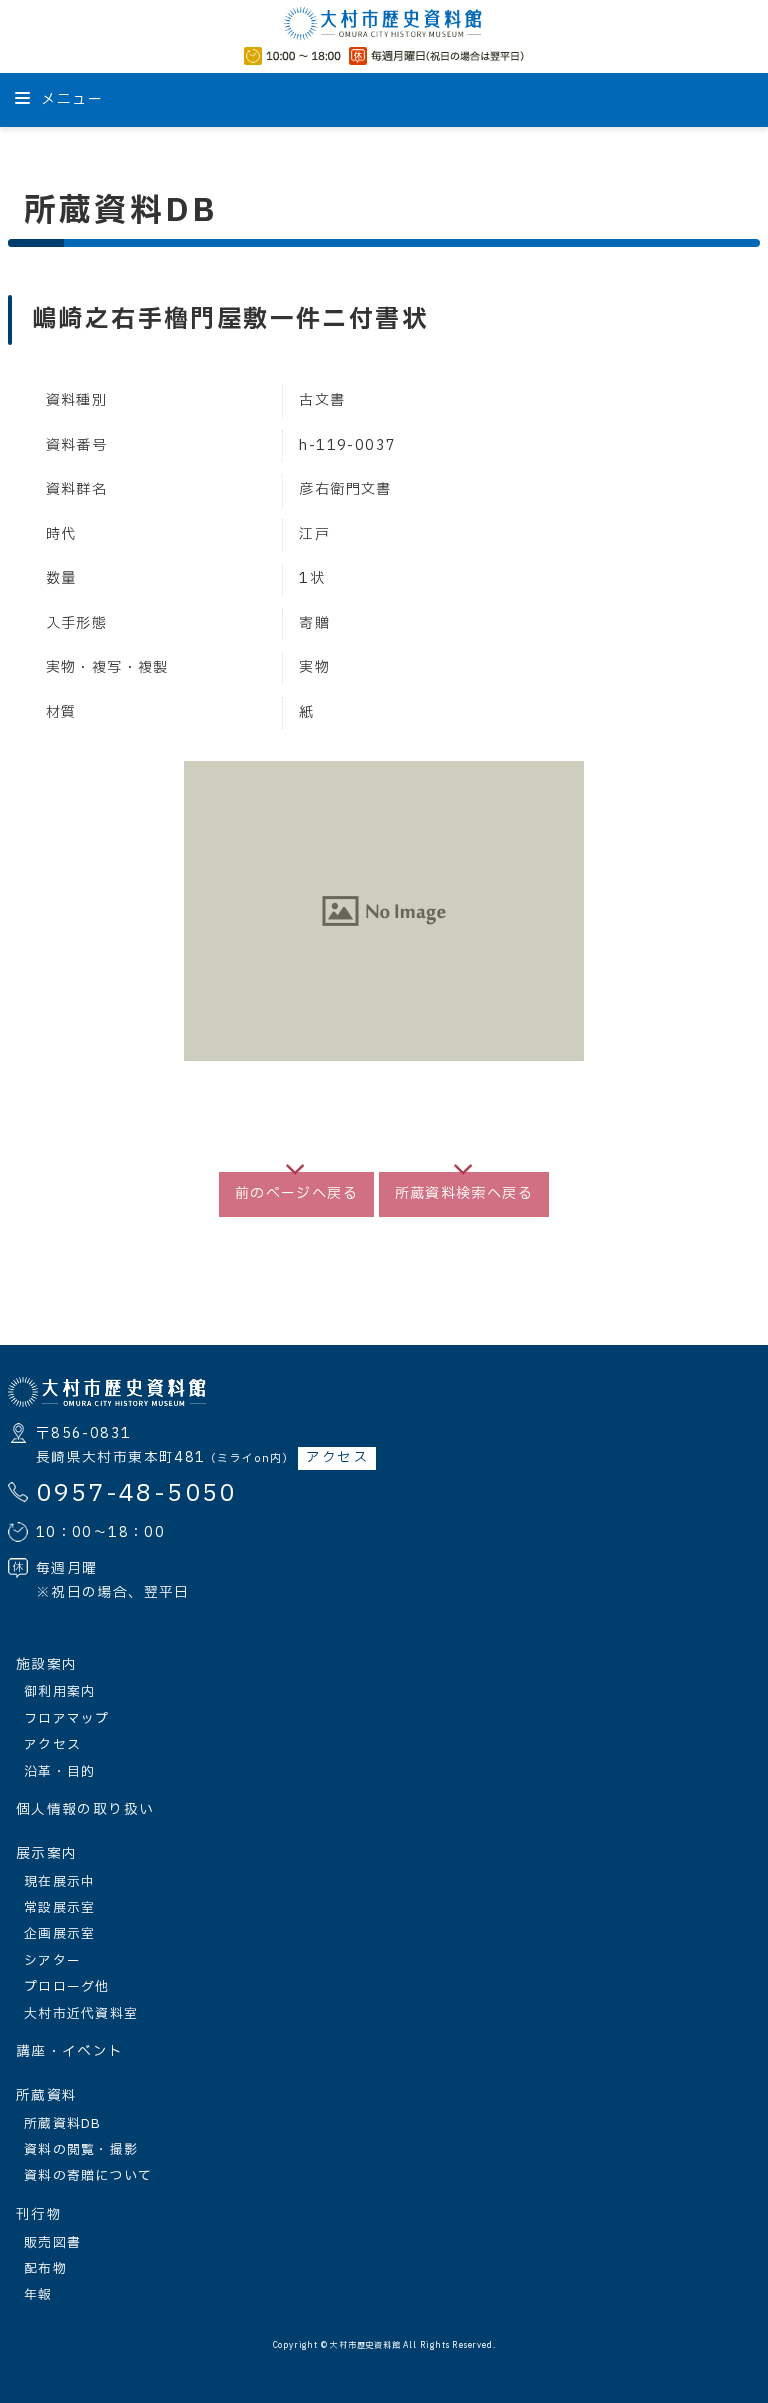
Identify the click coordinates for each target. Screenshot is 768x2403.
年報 (38, 2295)
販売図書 (52, 2243)
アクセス (336, 1458)
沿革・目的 (59, 1772)
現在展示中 (59, 1882)
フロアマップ (67, 1719)
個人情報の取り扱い (85, 1810)
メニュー (70, 99)
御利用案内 (59, 1692)
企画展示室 (59, 1934)
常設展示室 (59, 1908)
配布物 (45, 2269)
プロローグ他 (67, 1987)
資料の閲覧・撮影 (81, 2150)
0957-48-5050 (136, 1494)
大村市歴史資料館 (365, 2346)
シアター (52, 1961)
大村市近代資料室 (81, 2014)
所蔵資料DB (63, 2124)
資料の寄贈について (88, 2176)
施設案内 (46, 1665)
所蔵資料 (46, 2096)
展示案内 (46, 1854)
